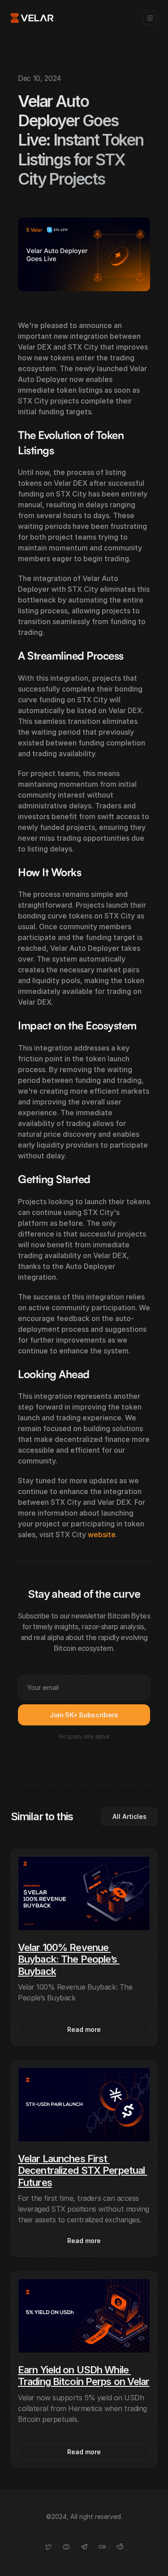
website (102, 1534)
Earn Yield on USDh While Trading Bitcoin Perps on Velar (84, 2376)
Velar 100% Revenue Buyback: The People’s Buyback (69, 1959)
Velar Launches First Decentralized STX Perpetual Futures (82, 2170)
